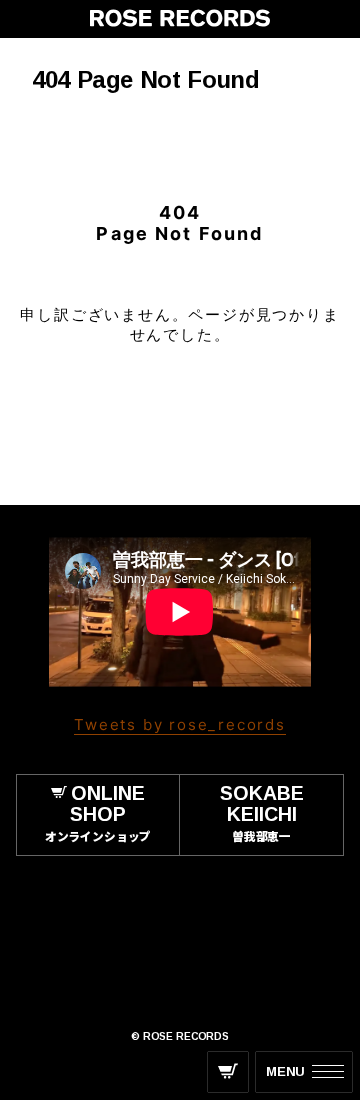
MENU (285, 1071)
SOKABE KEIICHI (262, 812)
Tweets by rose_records (180, 724)
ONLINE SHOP (98, 812)
